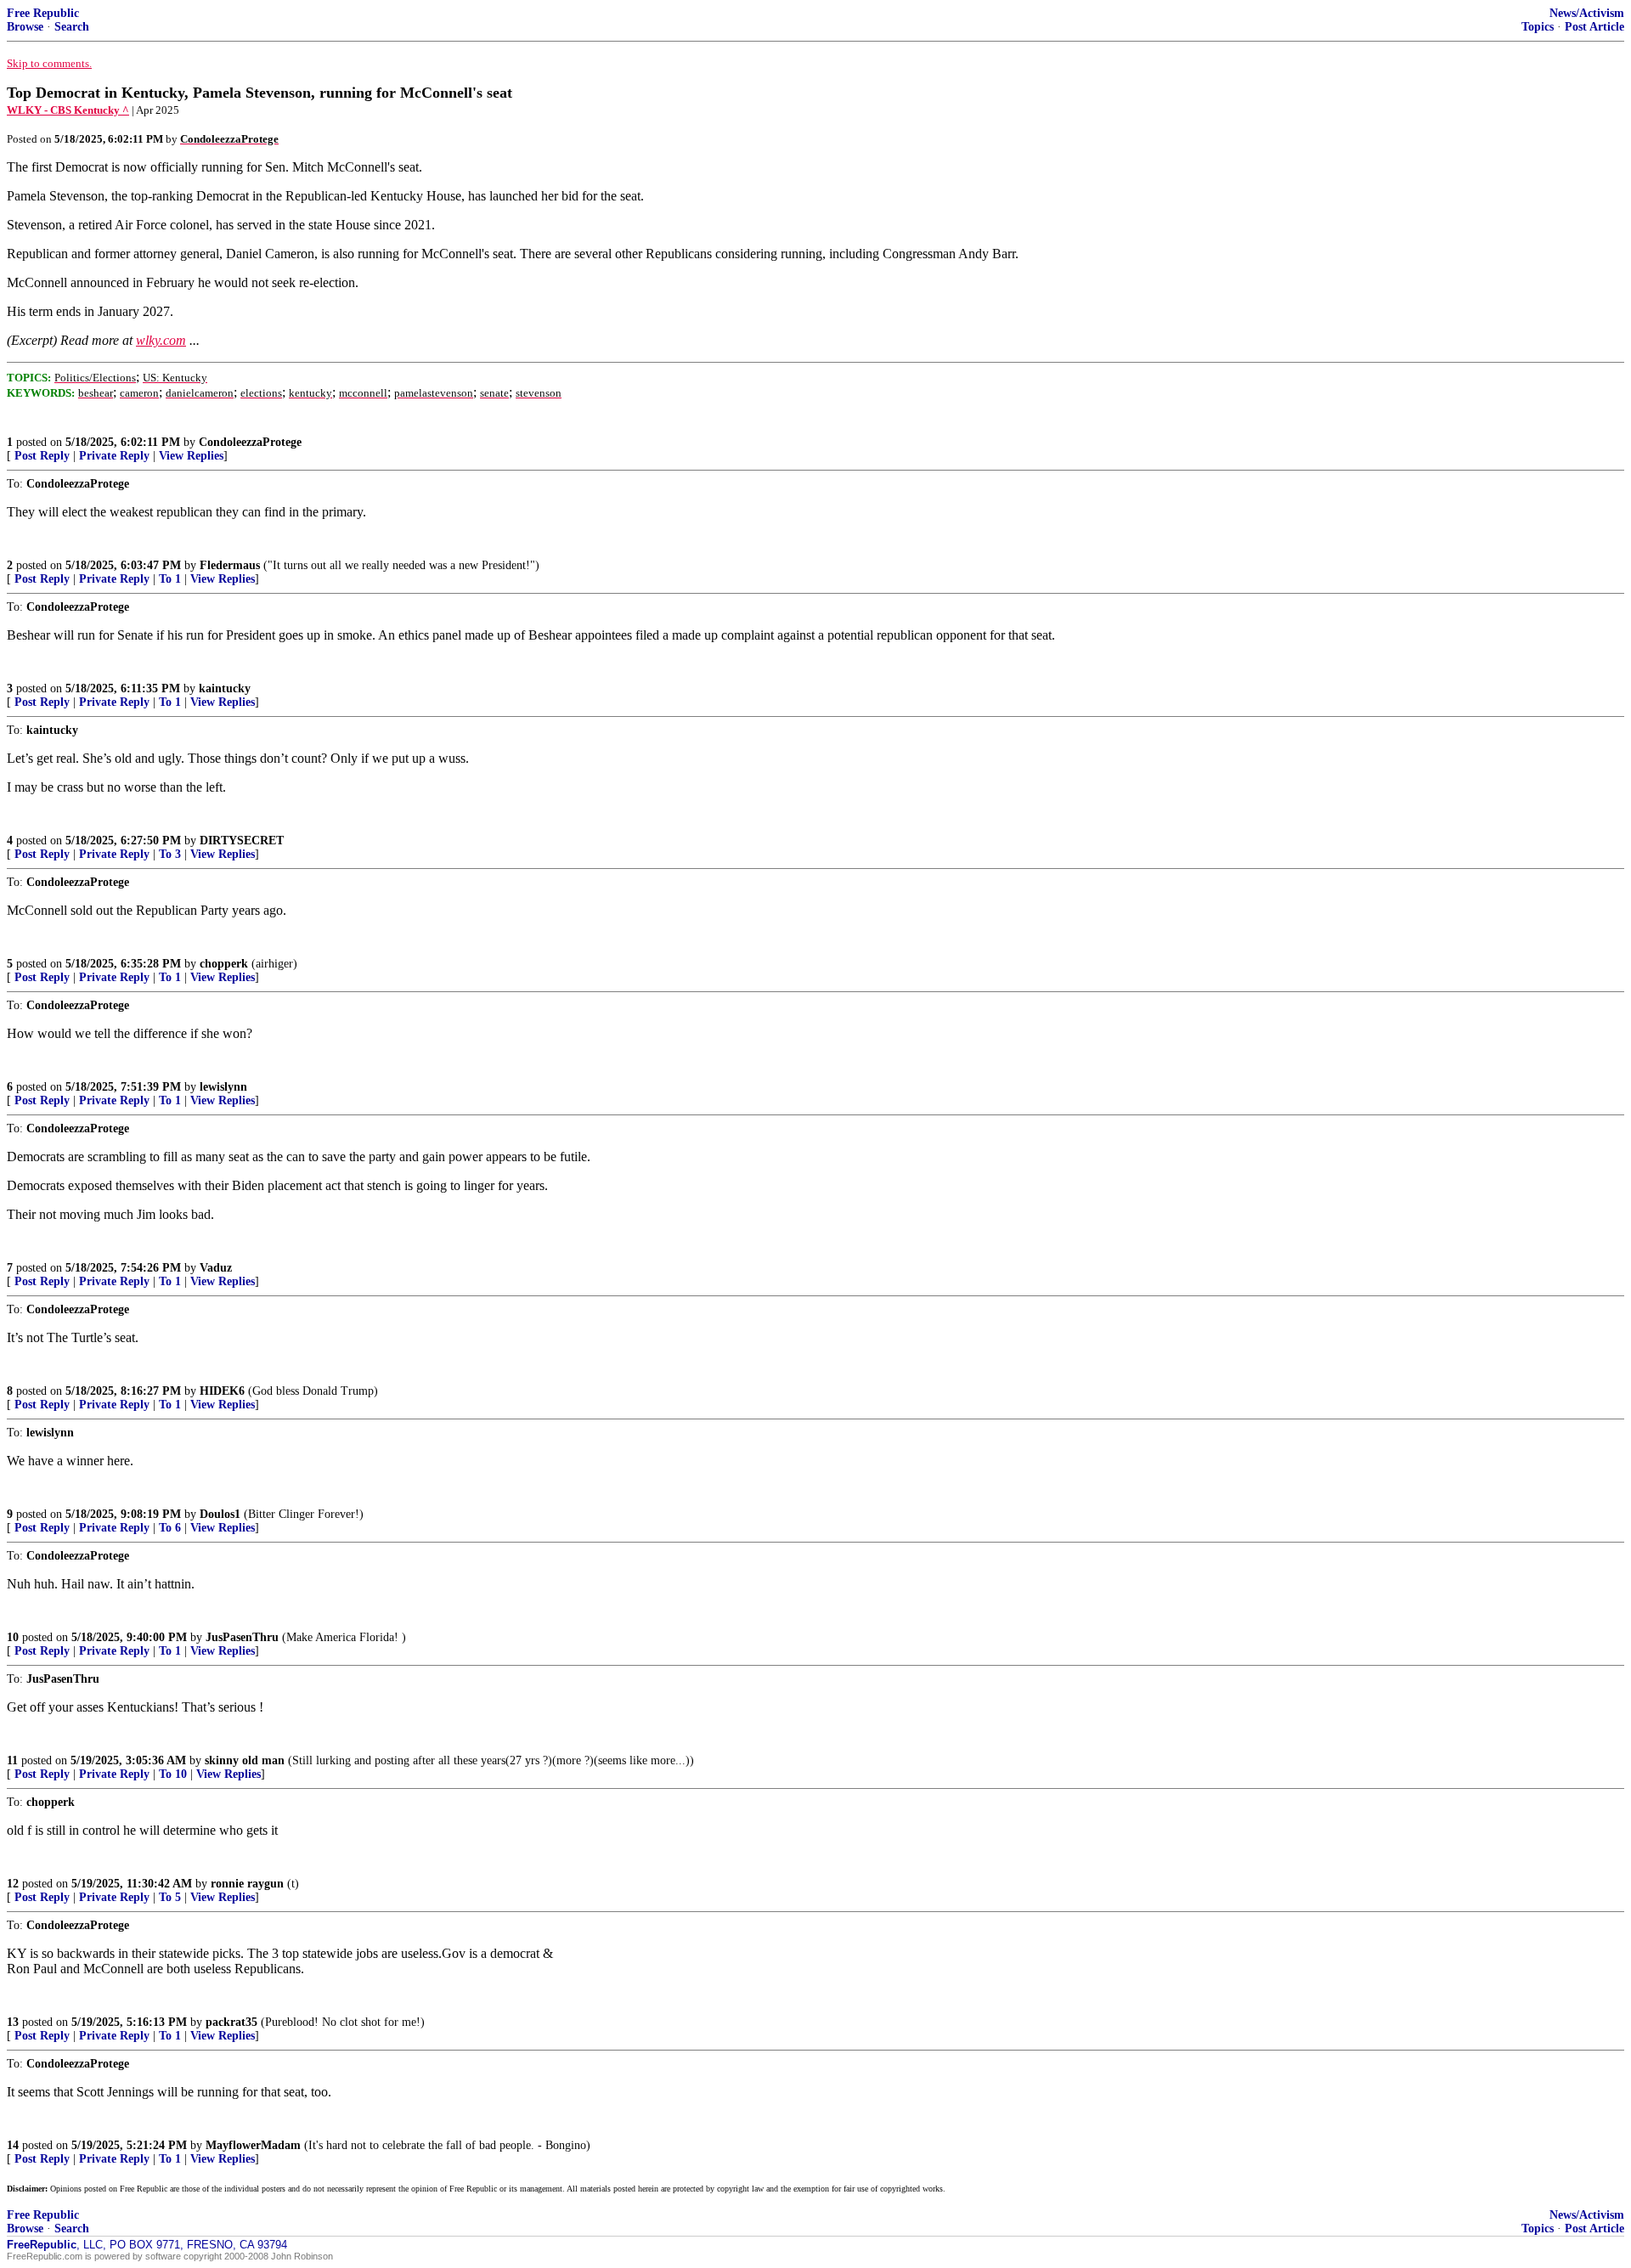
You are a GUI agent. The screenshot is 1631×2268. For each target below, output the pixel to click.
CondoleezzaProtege (250, 442)
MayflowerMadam (253, 2145)
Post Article (1594, 27)
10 (13, 1637)
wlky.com (161, 340)
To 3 (170, 854)
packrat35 (231, 2022)
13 (13, 2022)
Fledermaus (230, 565)
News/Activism (1587, 13)
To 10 (173, 1774)
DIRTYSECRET (242, 841)
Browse (25, 27)
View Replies (191, 456)
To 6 (170, 1528)
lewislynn (223, 1087)
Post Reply (42, 456)
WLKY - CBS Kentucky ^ (68, 110)
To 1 (170, 579)
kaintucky (225, 688)
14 (13, 2145)
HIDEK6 (222, 1391)
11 (12, 1760)
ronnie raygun (247, 1884)
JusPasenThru (242, 1637)
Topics (1538, 27)
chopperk (224, 964)
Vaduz (216, 1268)
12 (13, 1884)
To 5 (170, 1897)
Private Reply (114, 456)
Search (72, 27)
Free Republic (43, 13)
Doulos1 (220, 1514)
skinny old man (245, 1760)
